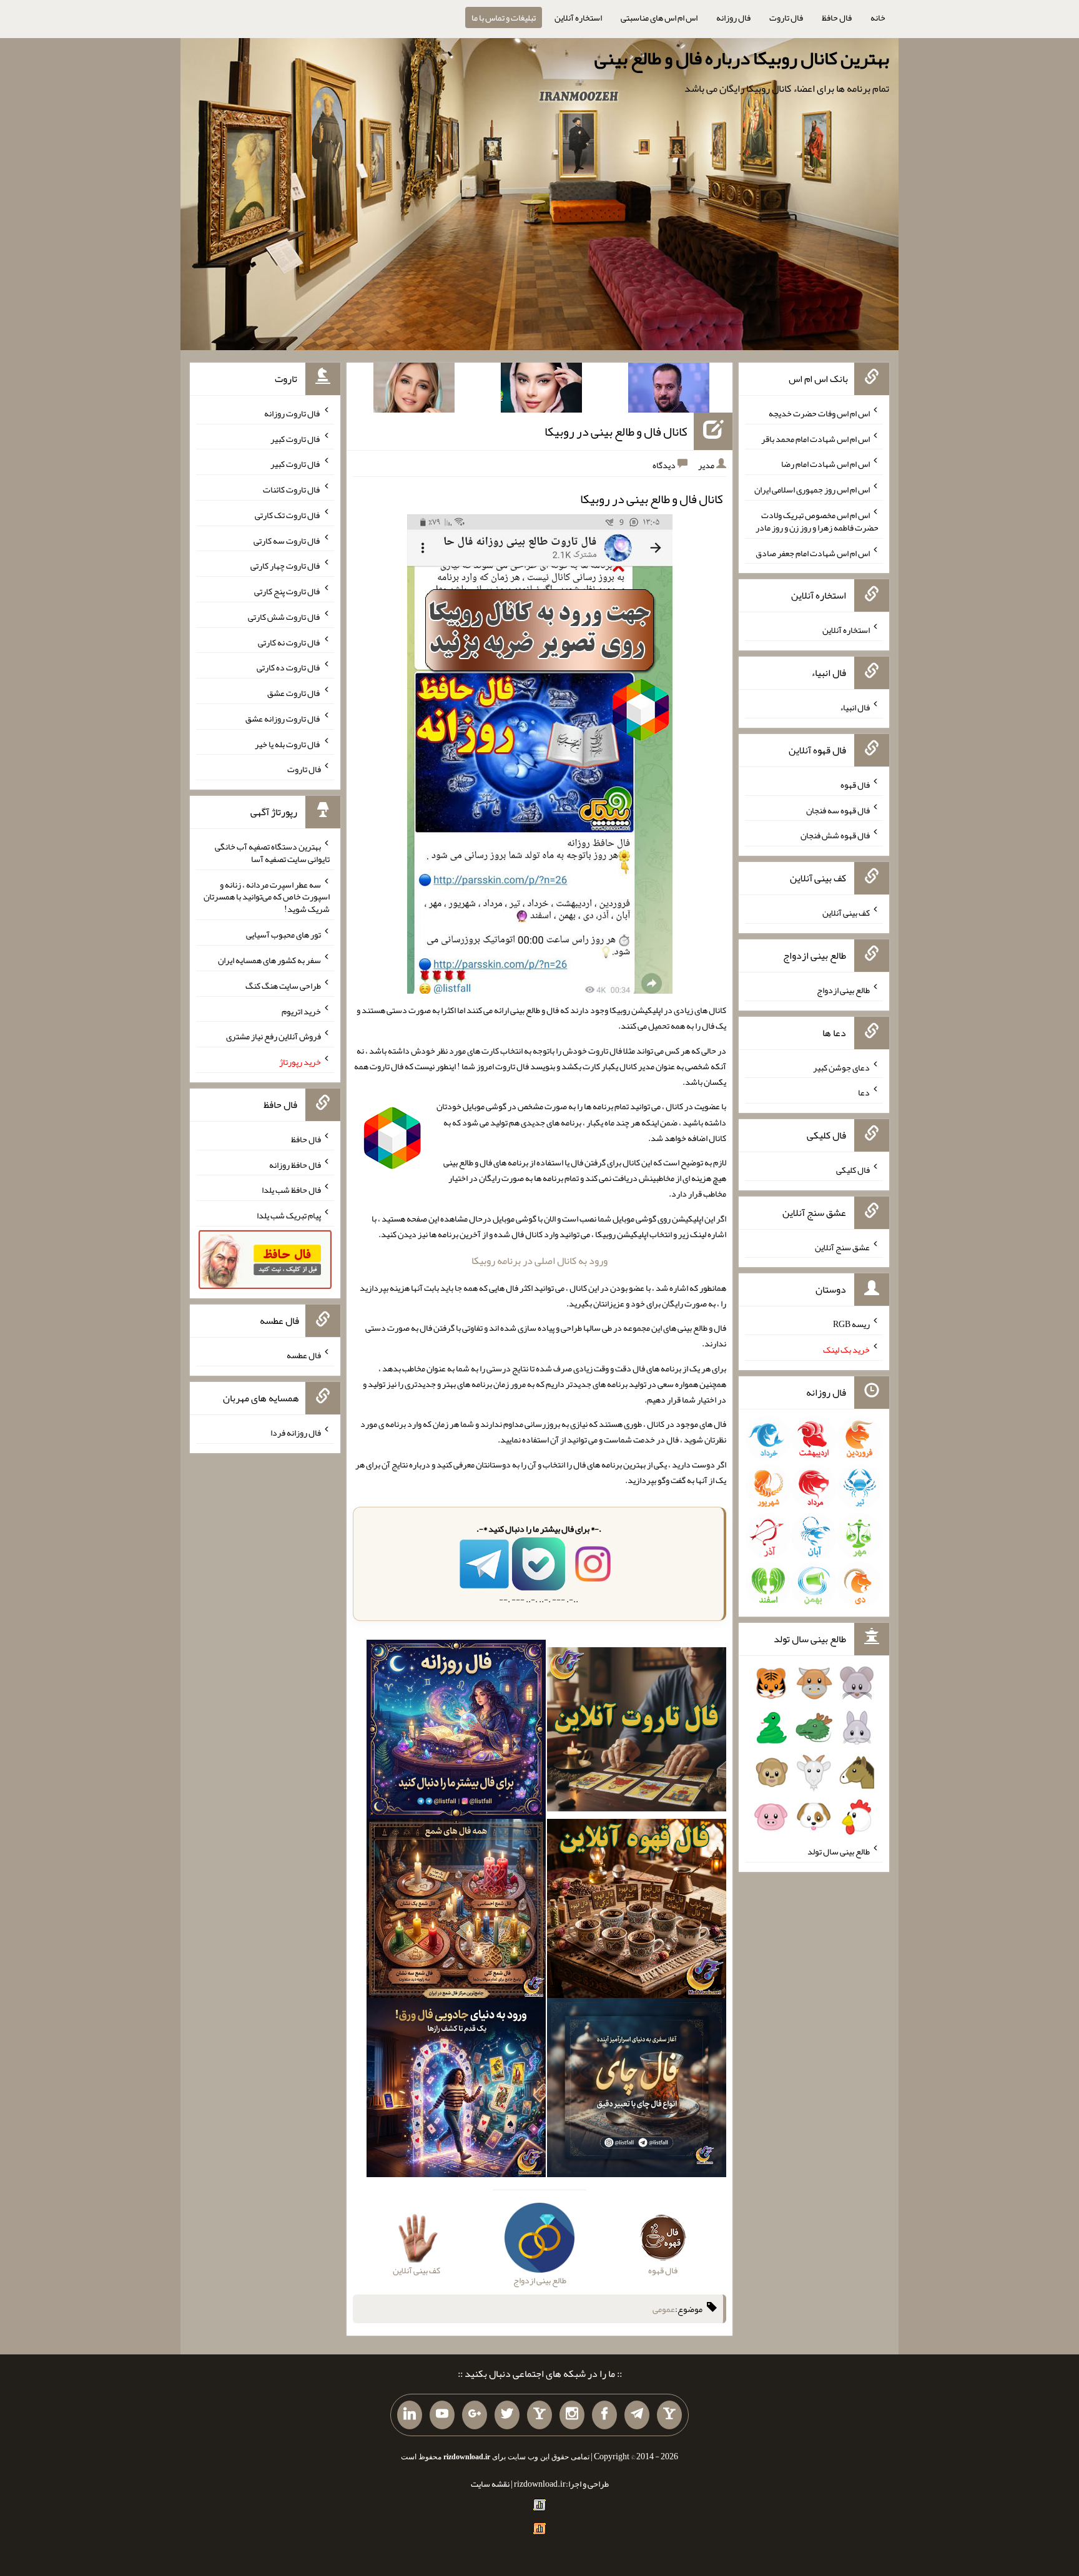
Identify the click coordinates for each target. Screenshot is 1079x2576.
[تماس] (539, 2415)
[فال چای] (637, 2090)
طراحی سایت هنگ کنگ (283, 986)
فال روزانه (733, 17)
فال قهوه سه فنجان (838, 810)
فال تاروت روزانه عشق (283, 718)
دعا (864, 1092)
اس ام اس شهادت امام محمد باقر (815, 438)
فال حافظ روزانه (295, 1164)
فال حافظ (837, 17)
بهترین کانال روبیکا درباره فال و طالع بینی (742, 58)
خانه (878, 17)
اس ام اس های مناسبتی (659, 17)
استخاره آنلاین (578, 17)
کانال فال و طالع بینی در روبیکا (616, 431)
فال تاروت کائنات (292, 489)
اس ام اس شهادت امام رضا (825, 464)
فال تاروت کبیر (296, 438)
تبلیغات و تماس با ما (504, 17)
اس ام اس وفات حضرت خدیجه (819, 413)
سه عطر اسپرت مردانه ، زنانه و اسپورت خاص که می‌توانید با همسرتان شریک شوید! (267, 896)
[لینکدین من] (410, 2415)
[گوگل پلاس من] (475, 2415)
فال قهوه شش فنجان (835, 835)
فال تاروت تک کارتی (288, 515)
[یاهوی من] (669, 2415)
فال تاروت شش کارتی (284, 617)
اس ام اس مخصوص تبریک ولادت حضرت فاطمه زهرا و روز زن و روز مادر (817, 521)
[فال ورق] (456, 2090)
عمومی (664, 2309)
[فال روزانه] (456, 1732)
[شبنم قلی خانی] (414, 390)
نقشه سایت (490, 2484)
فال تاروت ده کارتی (289, 667)
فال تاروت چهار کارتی (286, 566)
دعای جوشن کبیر (841, 1067)
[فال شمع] (456, 1911)
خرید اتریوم (301, 1011)
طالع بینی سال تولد (839, 1851)
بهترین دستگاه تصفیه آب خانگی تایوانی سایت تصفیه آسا (272, 853)
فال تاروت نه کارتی (289, 642)
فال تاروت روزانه (293, 413)
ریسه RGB (851, 1324)
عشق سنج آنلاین (842, 1246)
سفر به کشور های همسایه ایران (269, 960)
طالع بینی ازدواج (843, 990)
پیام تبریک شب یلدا (289, 1215)
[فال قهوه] (637, 1911)
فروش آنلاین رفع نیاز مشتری (273, 1036)
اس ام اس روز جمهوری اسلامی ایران (812, 489)
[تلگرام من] (637, 2415)
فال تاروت (786, 17)
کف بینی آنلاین (846, 913)
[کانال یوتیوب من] (442, 2415)
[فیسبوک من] (604, 2415)
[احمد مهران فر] (669, 390)
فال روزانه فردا (296, 1432)
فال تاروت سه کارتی (287, 540)
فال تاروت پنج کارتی (288, 591)
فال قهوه (855, 785)
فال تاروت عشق (294, 693)
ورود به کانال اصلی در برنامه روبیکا (539, 1261)
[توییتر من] (507, 2415)
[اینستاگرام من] (572, 2415)
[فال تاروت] (637, 1732)
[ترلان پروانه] (541, 390)
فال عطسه (304, 1355)
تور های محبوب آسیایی (283, 934)
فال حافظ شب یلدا (291, 1190)
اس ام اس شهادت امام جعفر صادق (813, 552)
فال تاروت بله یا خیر (288, 743)
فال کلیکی (853, 1170)
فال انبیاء (855, 707)
